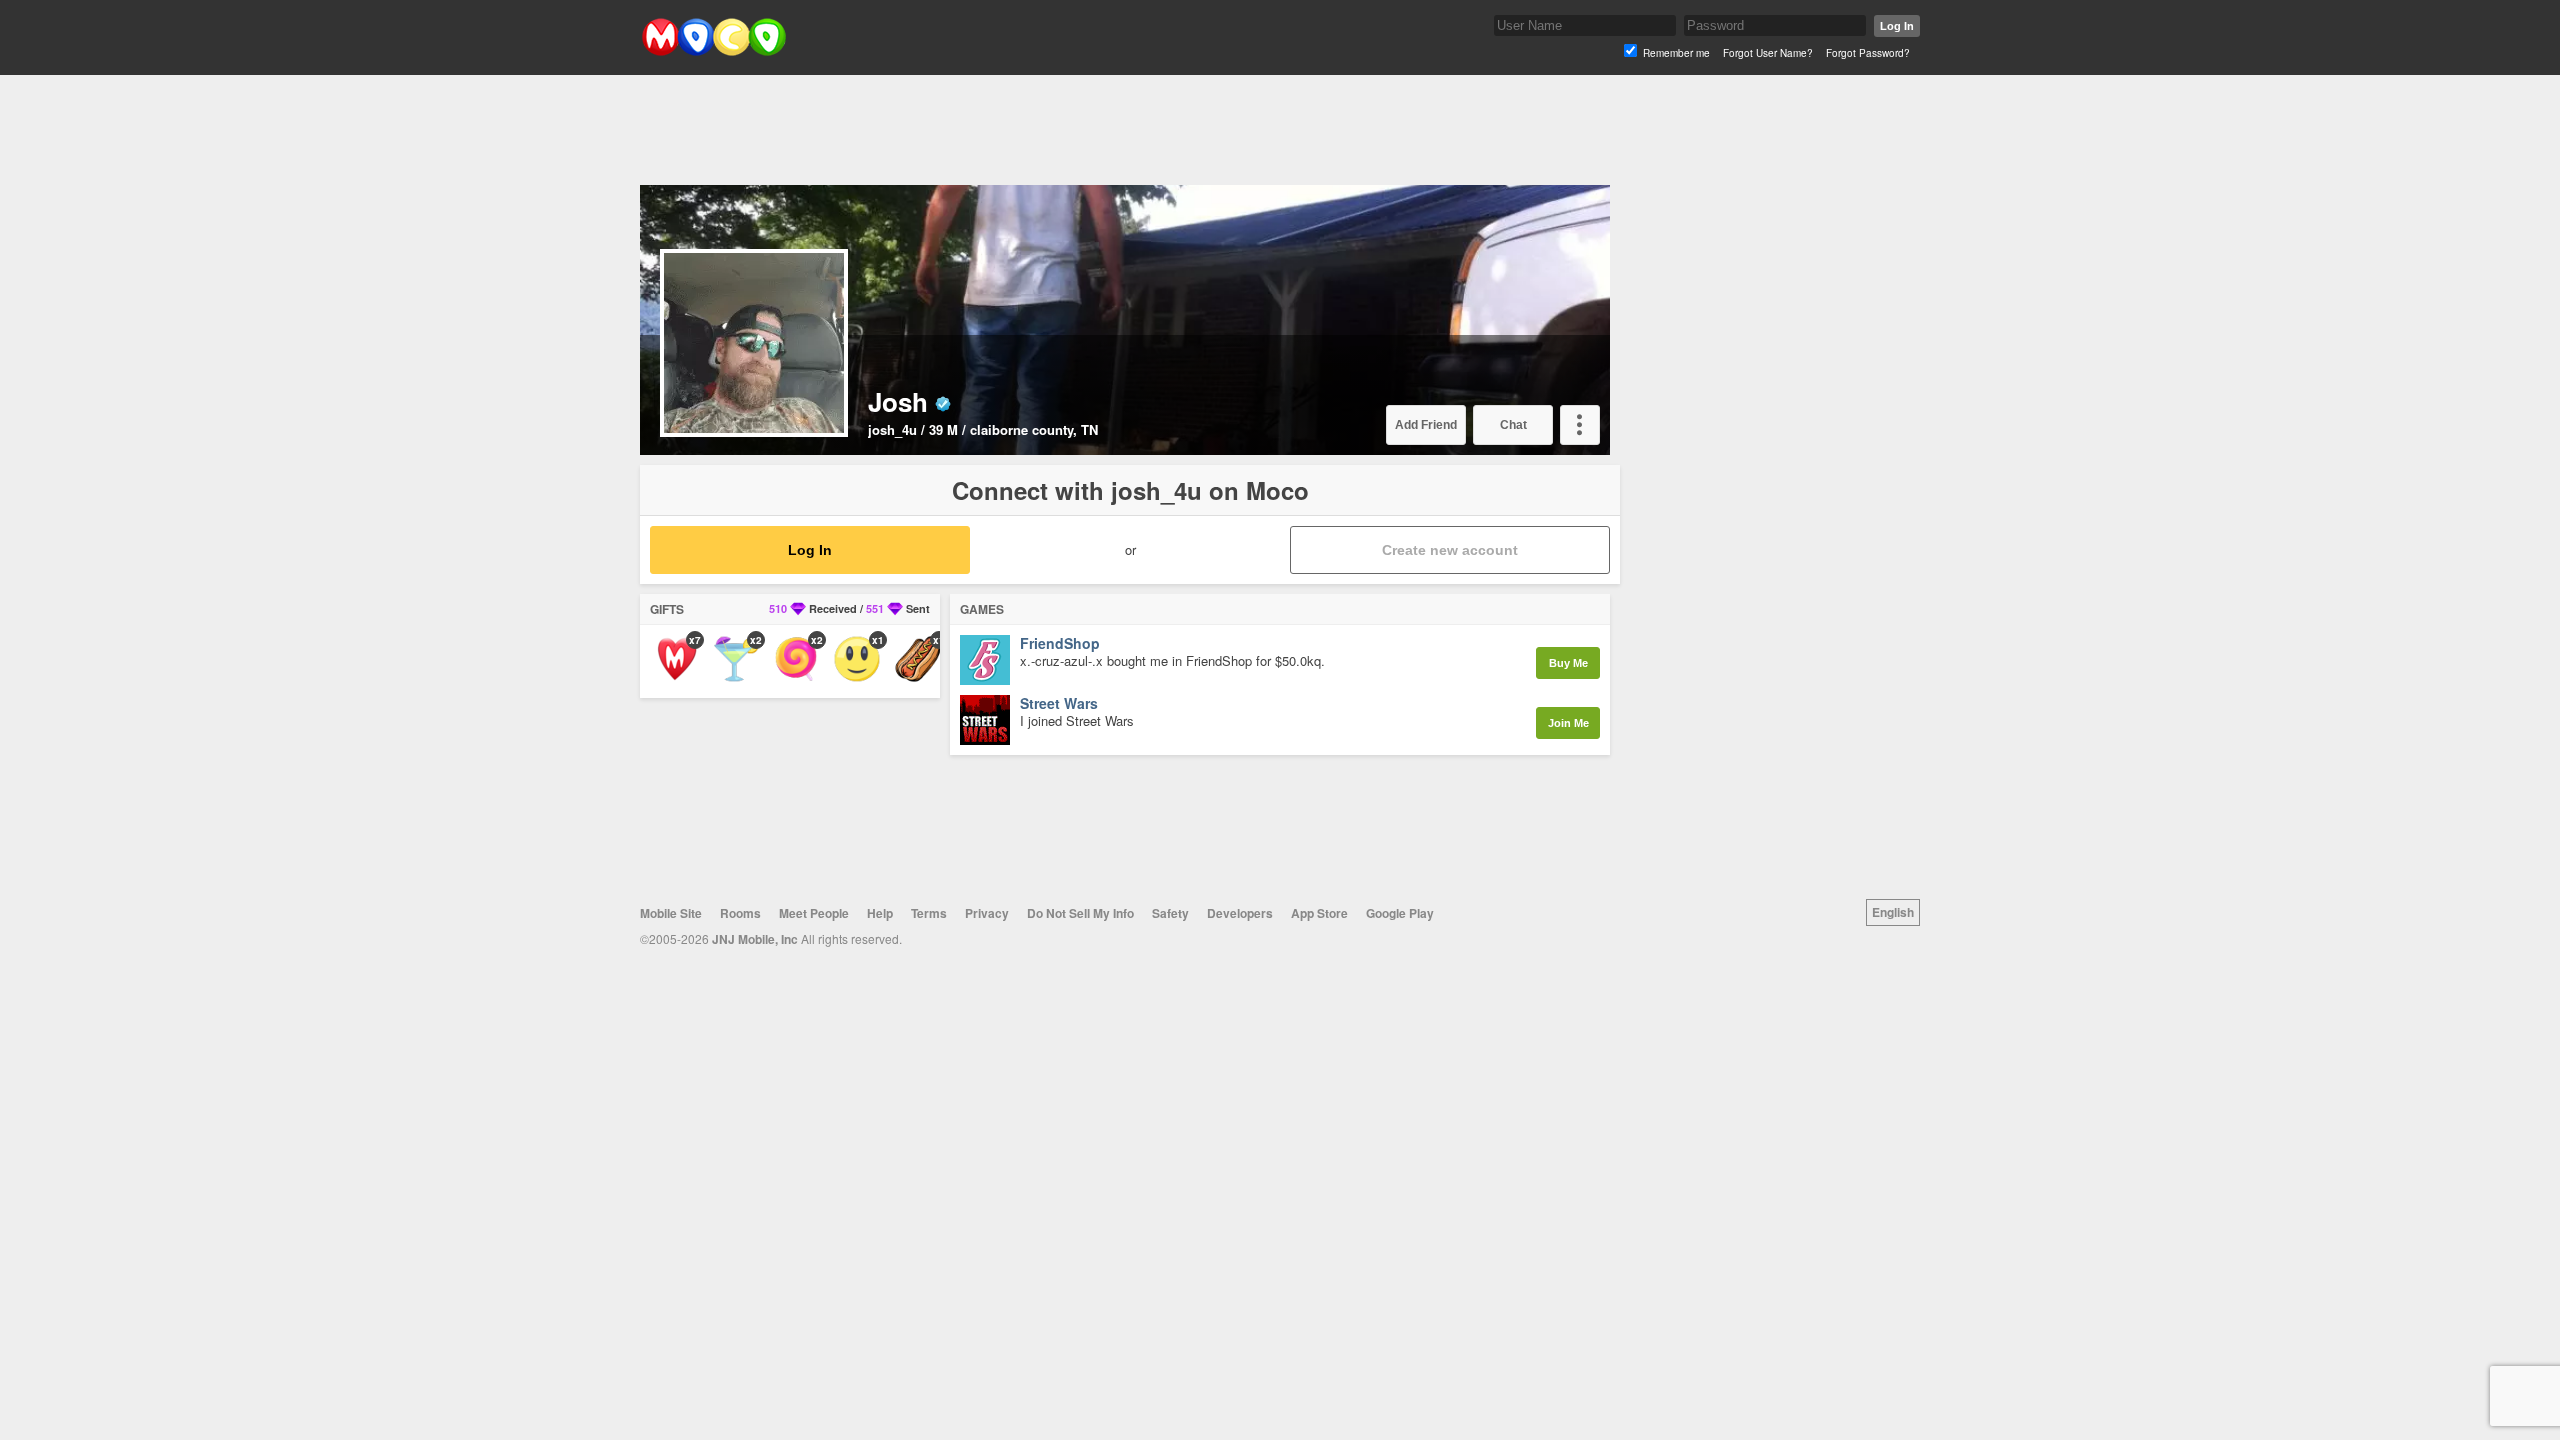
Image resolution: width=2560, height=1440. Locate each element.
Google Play (1400, 913)
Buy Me (1568, 663)
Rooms (740, 913)
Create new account (1450, 550)
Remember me (1676, 53)
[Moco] (713, 51)
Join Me (1568, 723)
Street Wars (1059, 704)
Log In (1897, 26)
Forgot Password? (1868, 53)
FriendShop (1060, 644)
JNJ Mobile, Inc (755, 939)
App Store (1319, 913)
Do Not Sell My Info (1080, 913)
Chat (1513, 425)
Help (880, 913)
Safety (1170, 913)
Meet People (814, 913)
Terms (929, 913)
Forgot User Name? (1768, 53)
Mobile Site (671, 913)
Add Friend (1426, 425)
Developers (1240, 913)
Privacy (987, 913)
